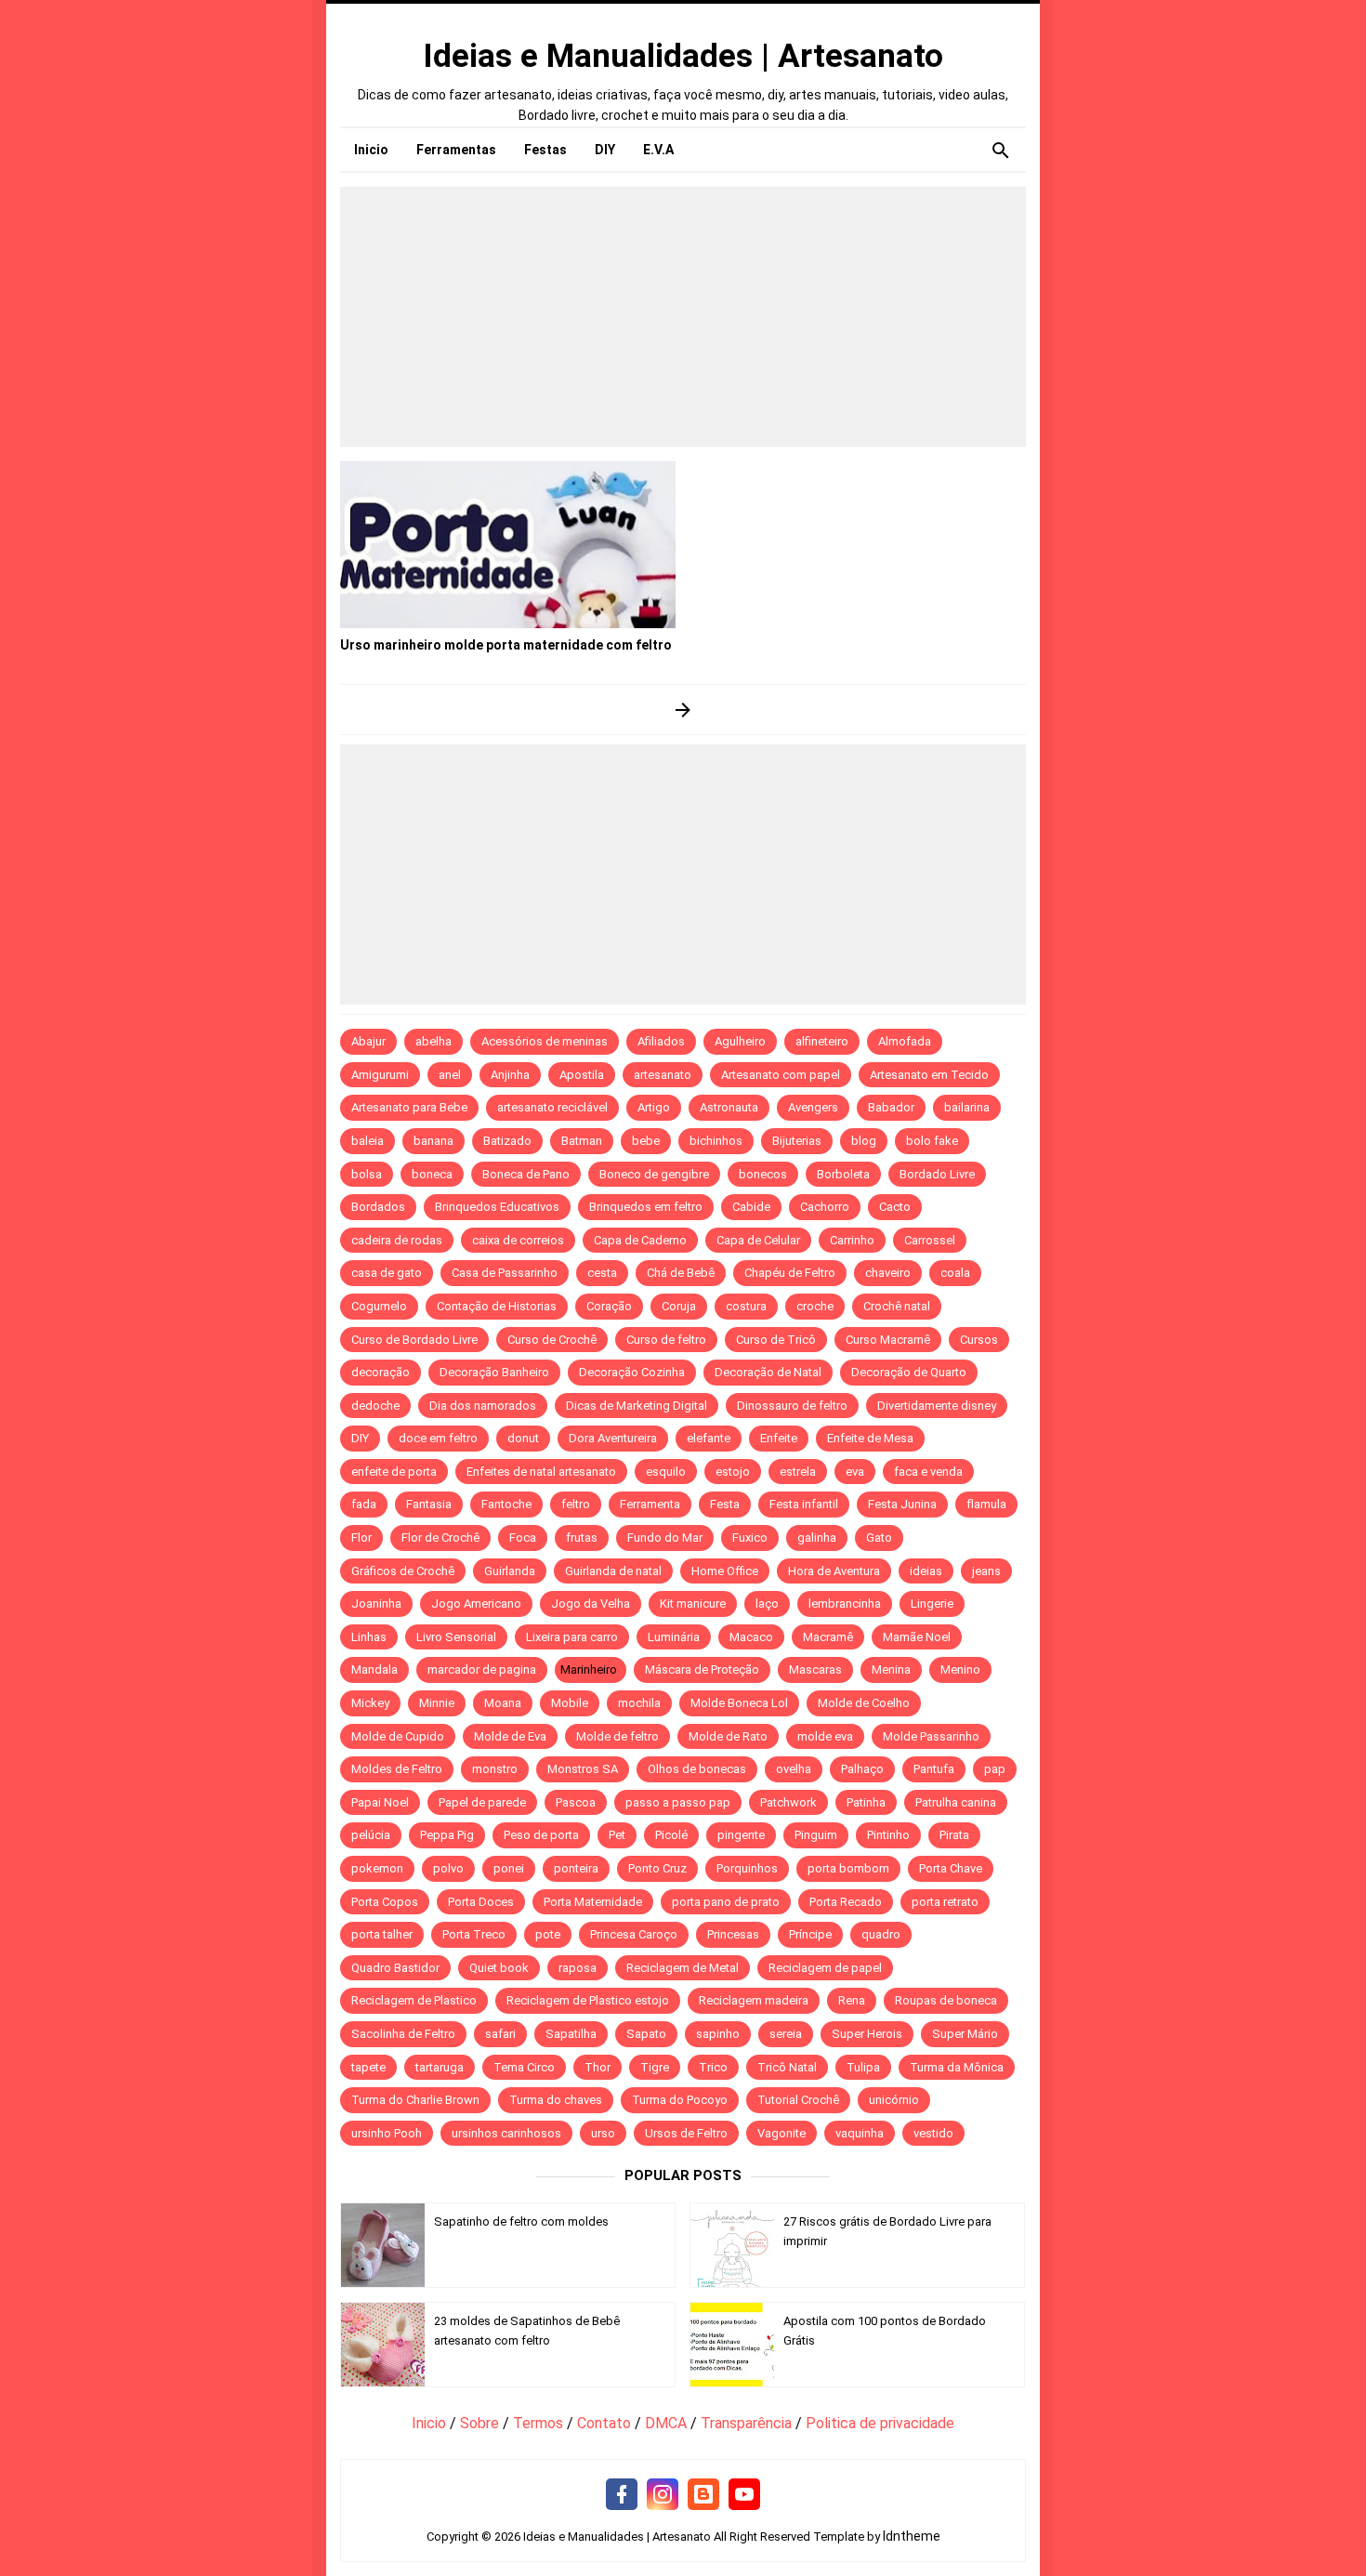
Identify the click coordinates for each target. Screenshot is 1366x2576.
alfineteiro (822, 1041)
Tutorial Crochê (798, 2100)
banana (433, 1141)
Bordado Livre (937, 1174)
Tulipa (863, 2067)
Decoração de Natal (768, 1372)
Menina (891, 1669)
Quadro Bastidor (395, 1968)
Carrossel (930, 1240)
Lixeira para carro (572, 1637)
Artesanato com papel (781, 1075)
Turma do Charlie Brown (415, 2100)
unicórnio (894, 2100)
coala (955, 1273)
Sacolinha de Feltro (403, 2034)
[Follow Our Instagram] (663, 2495)
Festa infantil (804, 1504)
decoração (381, 1372)
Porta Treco (474, 1934)
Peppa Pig (447, 1835)
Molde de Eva (510, 1736)
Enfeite (779, 1438)
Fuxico (750, 1538)
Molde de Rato (728, 1736)
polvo (448, 1868)
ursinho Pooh (387, 2133)
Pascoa (576, 1802)
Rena (852, 2000)
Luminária (674, 1637)
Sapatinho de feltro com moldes (521, 2221)
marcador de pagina (482, 1669)
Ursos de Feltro (686, 2133)
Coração (609, 1306)
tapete (368, 2067)
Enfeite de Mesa (870, 1438)
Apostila (582, 1075)
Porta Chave (951, 1868)
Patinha (866, 1802)
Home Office (725, 1571)
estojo (733, 1472)
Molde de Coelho (864, 1703)
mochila (639, 1703)
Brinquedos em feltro (646, 1207)
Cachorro (825, 1207)
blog (864, 1141)
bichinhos (716, 1141)
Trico (713, 2067)
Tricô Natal (787, 2067)
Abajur (368, 1041)
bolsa (367, 1174)
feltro (576, 1504)
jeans (986, 1571)
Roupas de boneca (946, 2000)
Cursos (979, 1340)
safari (500, 2034)
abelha (433, 1041)
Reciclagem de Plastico (414, 2000)
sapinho (718, 2034)
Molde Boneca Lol (739, 1703)
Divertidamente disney (937, 1406)
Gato (879, 1538)
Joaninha (376, 1603)
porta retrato (945, 1902)
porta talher (382, 1934)
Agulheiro (740, 1041)
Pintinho (888, 1835)
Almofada (905, 1041)
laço (767, 1603)
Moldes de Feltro (397, 1769)
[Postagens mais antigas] (683, 710)
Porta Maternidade (593, 1902)
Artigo (654, 1107)
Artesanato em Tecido (929, 1075)
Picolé (671, 1835)
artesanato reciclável (552, 1107)
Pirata (954, 1835)
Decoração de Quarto (909, 1372)
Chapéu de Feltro (790, 1273)
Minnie (437, 1703)
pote (548, 1934)
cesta (602, 1273)
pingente (741, 1835)
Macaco (751, 1637)
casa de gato (387, 1273)
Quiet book (499, 1968)
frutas (582, 1538)
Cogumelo (379, 1306)
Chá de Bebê (681, 1273)
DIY (360, 1438)
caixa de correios (518, 1240)
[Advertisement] (683, 317)
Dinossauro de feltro (792, 1406)
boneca (432, 1174)
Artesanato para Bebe (409, 1107)
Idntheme (912, 2536)
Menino (960, 1669)
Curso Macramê (888, 1340)
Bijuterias (797, 1141)
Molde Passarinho (931, 1736)
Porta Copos (385, 1902)
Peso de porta (541, 1835)
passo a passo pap (678, 1802)
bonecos (763, 1174)
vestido (933, 2133)
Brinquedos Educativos (497, 1207)
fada (364, 1504)
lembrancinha (845, 1603)
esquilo (666, 1472)
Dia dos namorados (483, 1406)
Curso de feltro (666, 1340)
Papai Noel (380, 1802)
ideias (926, 1571)
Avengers (813, 1107)
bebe (646, 1141)
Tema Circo (524, 2067)
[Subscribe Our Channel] (744, 2495)
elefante (709, 1438)
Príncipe (810, 1934)
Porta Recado (846, 1902)
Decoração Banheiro (494, 1372)
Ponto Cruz (657, 1868)
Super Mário (965, 2034)
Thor (598, 2067)
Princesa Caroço (634, 1934)
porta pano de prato (726, 1902)
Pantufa (934, 1769)
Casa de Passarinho (505, 1273)
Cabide (751, 1207)
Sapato (646, 2034)
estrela (798, 1472)
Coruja (679, 1306)
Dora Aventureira (613, 1438)
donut (523, 1438)
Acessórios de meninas (545, 1041)
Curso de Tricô (776, 1340)
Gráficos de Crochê (403, 1571)
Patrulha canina (956, 1802)
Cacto (895, 1207)
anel (450, 1075)
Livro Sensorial (456, 1637)
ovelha (794, 1769)
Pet (617, 1835)
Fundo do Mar (665, 1538)
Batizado (507, 1141)
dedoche (375, 1406)
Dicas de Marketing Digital (637, 1406)
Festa (725, 1504)
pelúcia (371, 1835)
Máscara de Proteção (702, 1669)
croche (815, 1306)
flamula (986, 1504)
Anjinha (510, 1075)
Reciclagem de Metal (683, 1968)
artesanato (663, 1075)
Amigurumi (380, 1075)
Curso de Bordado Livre (414, 1340)
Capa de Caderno (640, 1240)
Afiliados (661, 1041)
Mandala (374, 1669)
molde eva (825, 1736)
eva (855, 1472)
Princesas (733, 1934)
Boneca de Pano (526, 1174)
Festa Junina (902, 1504)
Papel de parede (482, 1802)
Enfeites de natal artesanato (541, 1472)
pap (995, 1769)
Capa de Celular (758, 1240)
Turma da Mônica (957, 2067)
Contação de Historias (497, 1306)
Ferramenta (650, 1504)
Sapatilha (571, 2034)
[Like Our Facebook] (622, 2495)
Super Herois (867, 2034)
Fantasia (429, 1504)
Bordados (378, 1207)
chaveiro (888, 1273)
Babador (891, 1107)
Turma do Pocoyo (680, 2100)
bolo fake (932, 1141)
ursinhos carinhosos (506, 2133)
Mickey (370, 1703)
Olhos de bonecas (697, 1769)
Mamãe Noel (917, 1637)
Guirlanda (510, 1571)
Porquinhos (747, 1868)
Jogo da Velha (591, 1603)
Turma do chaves (556, 2100)
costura (746, 1306)
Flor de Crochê (440, 1538)
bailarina (967, 1107)
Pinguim (816, 1835)
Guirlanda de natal (613, 1571)
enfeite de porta (394, 1472)
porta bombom (848, 1868)
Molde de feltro (617, 1736)
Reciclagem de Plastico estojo (588, 2000)
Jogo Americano (476, 1603)
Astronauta (729, 1107)
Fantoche (506, 1504)
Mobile (570, 1703)
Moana (503, 1703)
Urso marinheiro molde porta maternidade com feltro (506, 645)
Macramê (828, 1637)
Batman (582, 1141)
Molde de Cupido (398, 1736)
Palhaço (862, 1769)
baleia (368, 1141)
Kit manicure (693, 1603)
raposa (578, 1968)
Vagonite (782, 2133)
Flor (361, 1538)
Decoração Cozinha (632, 1372)
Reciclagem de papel (825, 1968)
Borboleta (843, 1174)
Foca (523, 1538)
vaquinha (860, 2133)
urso (603, 2133)
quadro (881, 1934)
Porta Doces (481, 1902)
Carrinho (852, 1240)
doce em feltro (438, 1438)
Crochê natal (897, 1306)
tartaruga (440, 2067)
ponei (509, 1868)
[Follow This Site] (703, 2495)
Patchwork (788, 1802)
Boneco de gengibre (654, 1174)
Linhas (369, 1637)
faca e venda (928, 1472)
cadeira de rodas (397, 1240)
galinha (817, 1538)
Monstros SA (583, 1769)
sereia (786, 2034)
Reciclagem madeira (754, 2000)
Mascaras (815, 1669)
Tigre (655, 2067)
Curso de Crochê (552, 1340)
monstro (495, 1769)
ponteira (576, 1868)
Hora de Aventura (834, 1571)
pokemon (377, 1868)
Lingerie (932, 1603)
